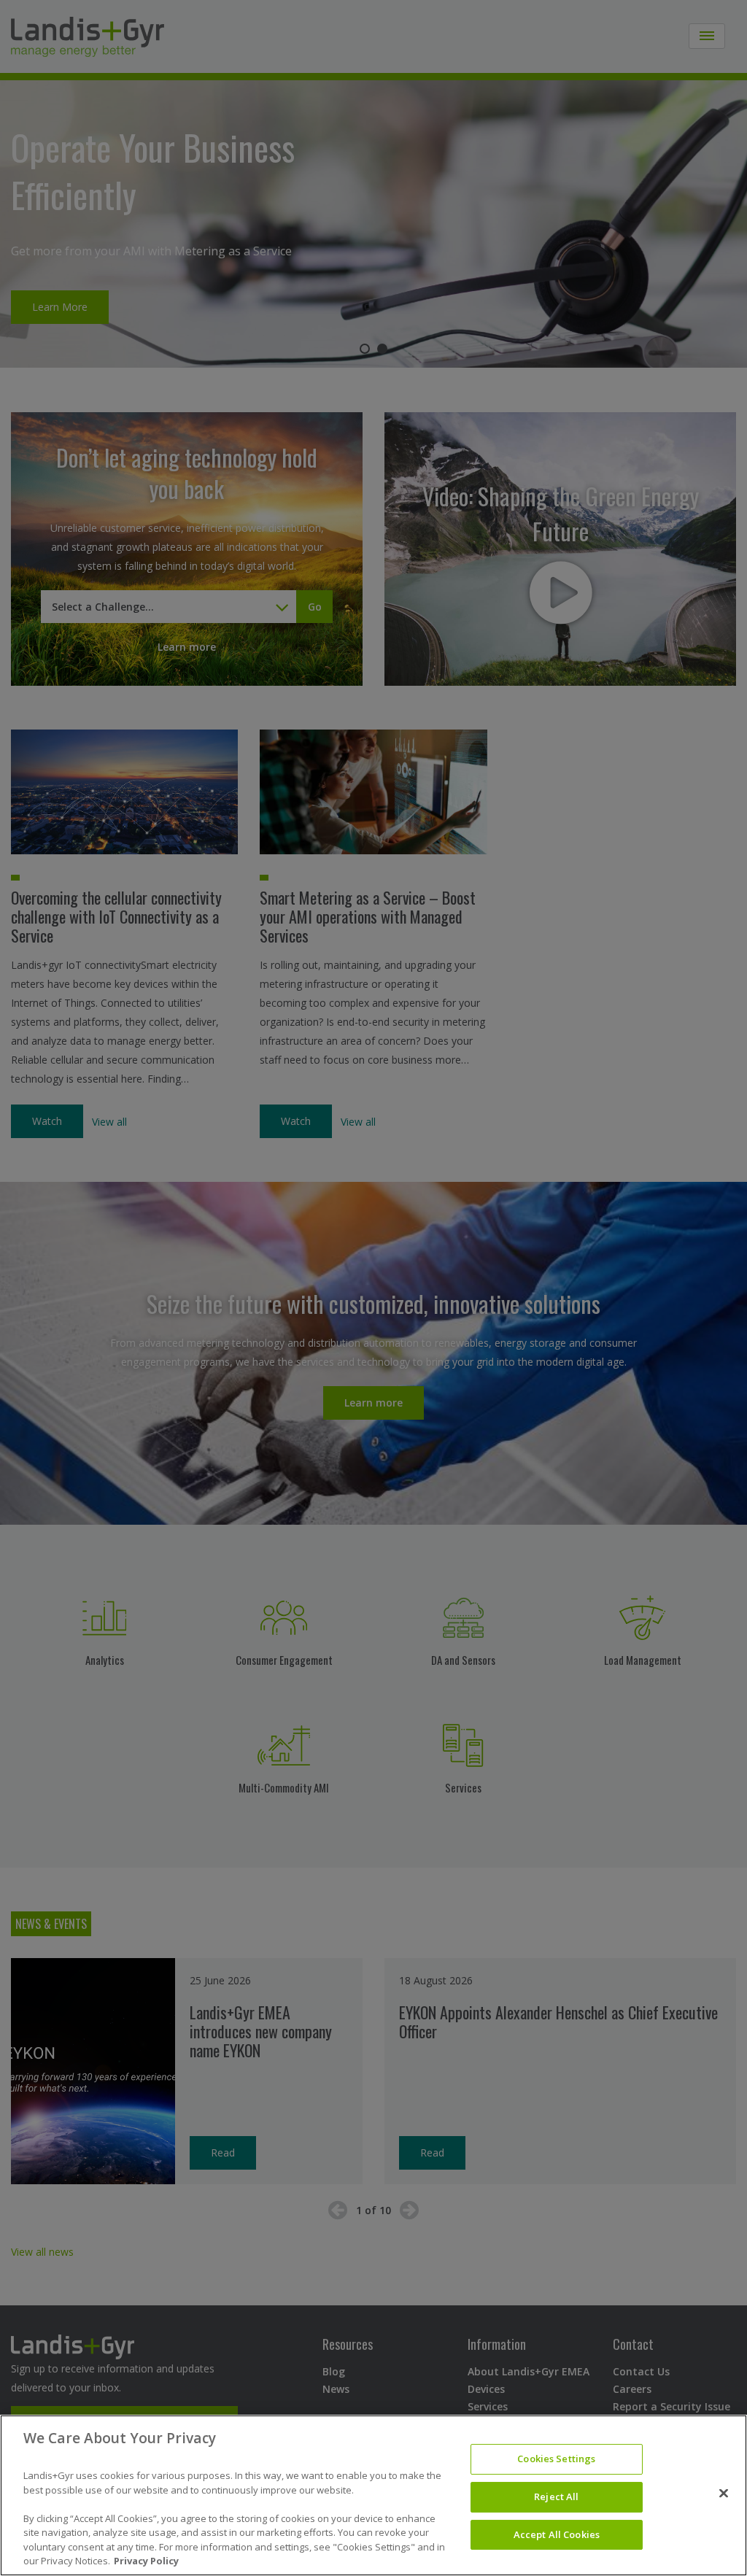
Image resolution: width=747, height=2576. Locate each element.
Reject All (556, 2496)
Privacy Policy (146, 2561)
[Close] (724, 2494)
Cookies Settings (556, 2459)
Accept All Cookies (557, 2534)
